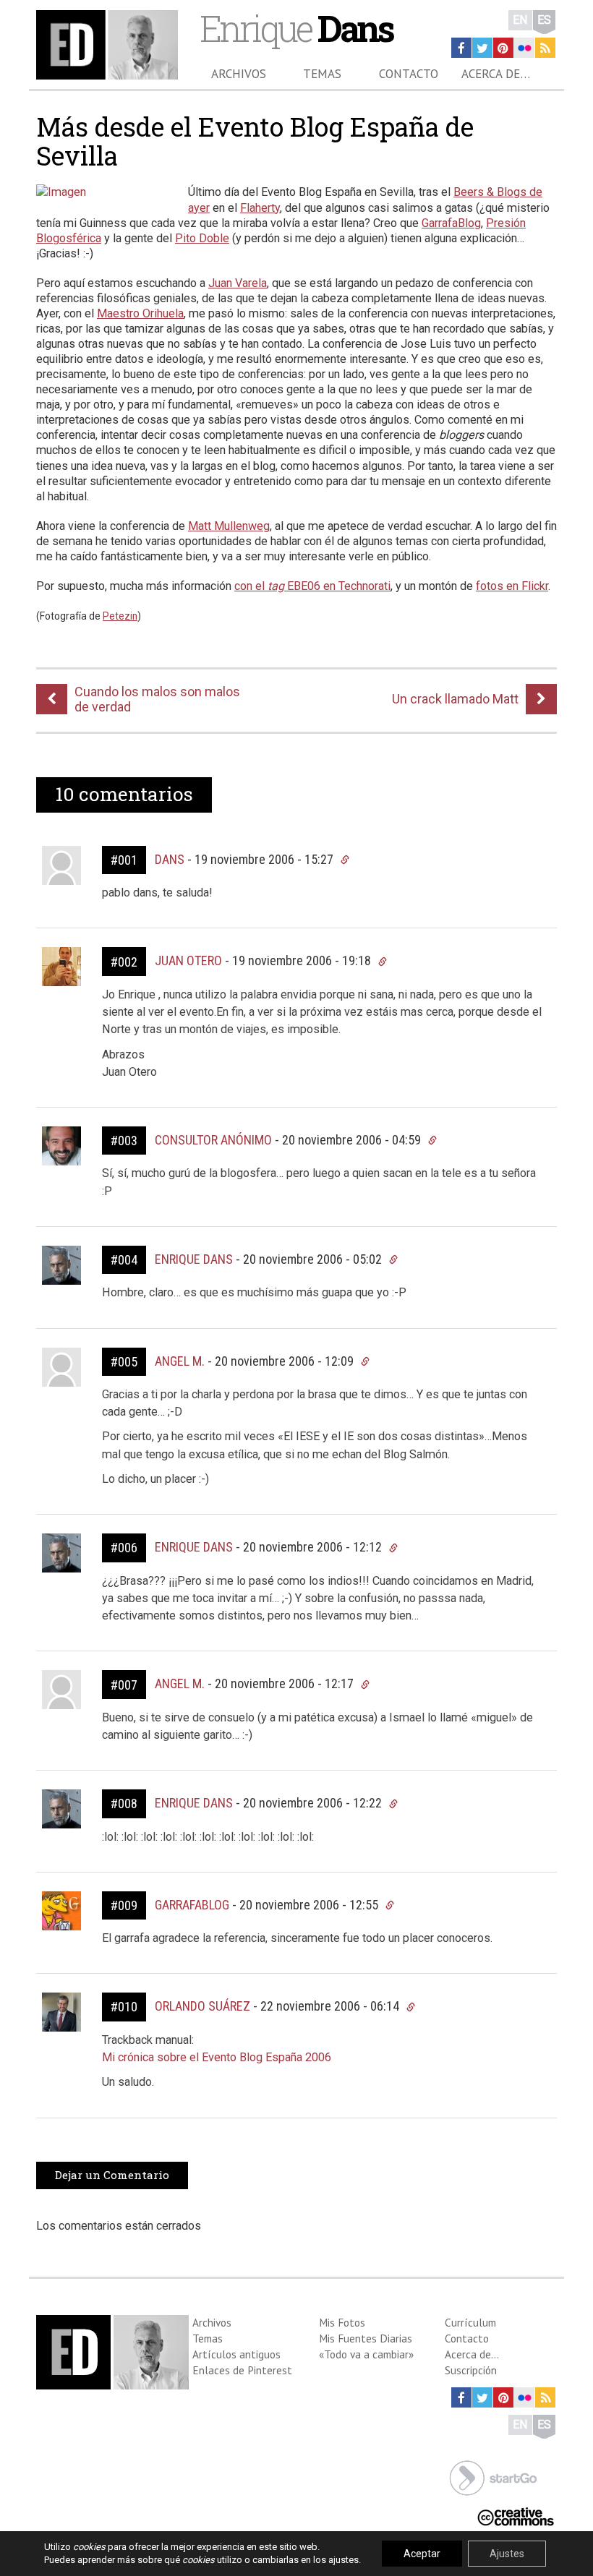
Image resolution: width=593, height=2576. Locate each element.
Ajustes (507, 2554)
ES (544, 20)
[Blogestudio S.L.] (493, 2477)
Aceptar (422, 2554)
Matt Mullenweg (229, 526)
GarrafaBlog (451, 223)
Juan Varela (238, 283)
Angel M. (180, 1361)
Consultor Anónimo (213, 1140)
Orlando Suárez (202, 2006)
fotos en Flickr (512, 586)
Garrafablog (192, 1905)
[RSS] (545, 48)
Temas (322, 74)
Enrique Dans (194, 1259)
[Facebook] (461, 48)
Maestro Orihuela (140, 313)
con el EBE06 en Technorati (312, 586)
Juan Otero (188, 960)
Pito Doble (202, 238)
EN (520, 20)
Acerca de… (496, 74)
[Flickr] (524, 48)
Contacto (409, 74)
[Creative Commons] (516, 2516)
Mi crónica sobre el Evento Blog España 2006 (217, 2057)
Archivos (239, 74)
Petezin (120, 616)
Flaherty (260, 208)
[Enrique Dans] (107, 45)
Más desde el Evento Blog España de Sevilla (255, 141)
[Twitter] (482, 48)
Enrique (296, 28)
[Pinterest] (503, 48)
